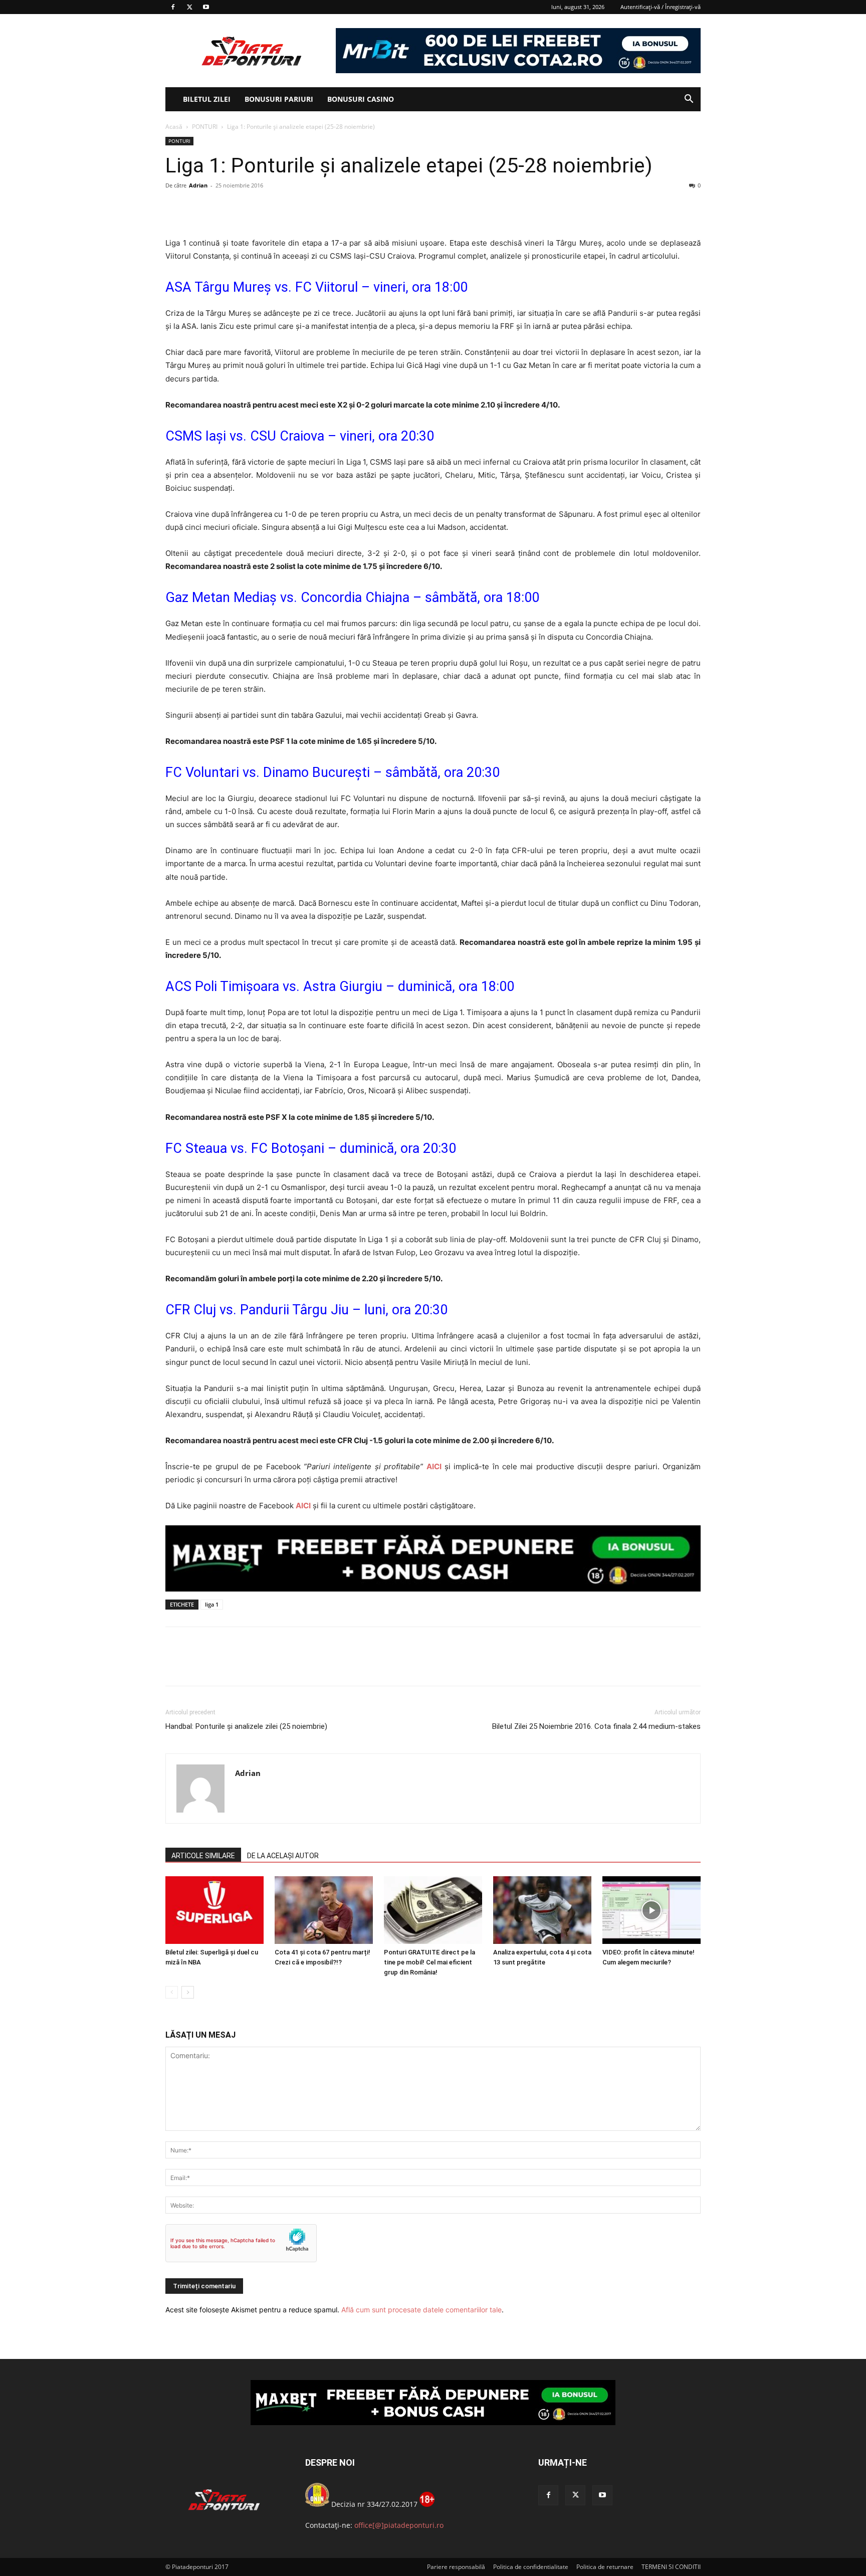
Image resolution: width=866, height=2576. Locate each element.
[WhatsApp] (245, 208)
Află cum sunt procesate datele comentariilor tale (421, 2310)
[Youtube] (206, 7)
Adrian (198, 185)
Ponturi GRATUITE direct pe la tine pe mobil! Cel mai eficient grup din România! (429, 1962)
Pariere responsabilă (456, 2567)
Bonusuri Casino (361, 99)
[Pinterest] (222, 208)
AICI (434, 1466)
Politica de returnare (605, 2567)
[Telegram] (268, 208)
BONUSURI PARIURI (279, 99)
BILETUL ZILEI (207, 99)
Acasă (174, 127)
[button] (689, 100)
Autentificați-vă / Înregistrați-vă (661, 7)
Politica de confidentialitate (531, 2567)
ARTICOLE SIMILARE (203, 1856)
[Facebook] (173, 7)
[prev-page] (172, 1992)
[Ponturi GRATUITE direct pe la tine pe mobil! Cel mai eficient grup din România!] (433, 1910)
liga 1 (212, 1604)
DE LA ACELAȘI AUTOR (283, 1856)
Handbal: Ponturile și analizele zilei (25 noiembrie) (246, 1726)
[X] (189, 7)
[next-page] (188, 1992)
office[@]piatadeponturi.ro (399, 2525)
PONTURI (205, 127)
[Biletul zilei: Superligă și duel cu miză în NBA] (214, 1910)
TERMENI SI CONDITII (671, 2567)
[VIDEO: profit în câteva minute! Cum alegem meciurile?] (652, 1910)
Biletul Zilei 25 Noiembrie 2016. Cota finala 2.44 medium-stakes (596, 1726)
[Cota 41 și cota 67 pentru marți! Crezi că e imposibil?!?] (324, 1910)
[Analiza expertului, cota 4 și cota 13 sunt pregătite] (542, 1910)
